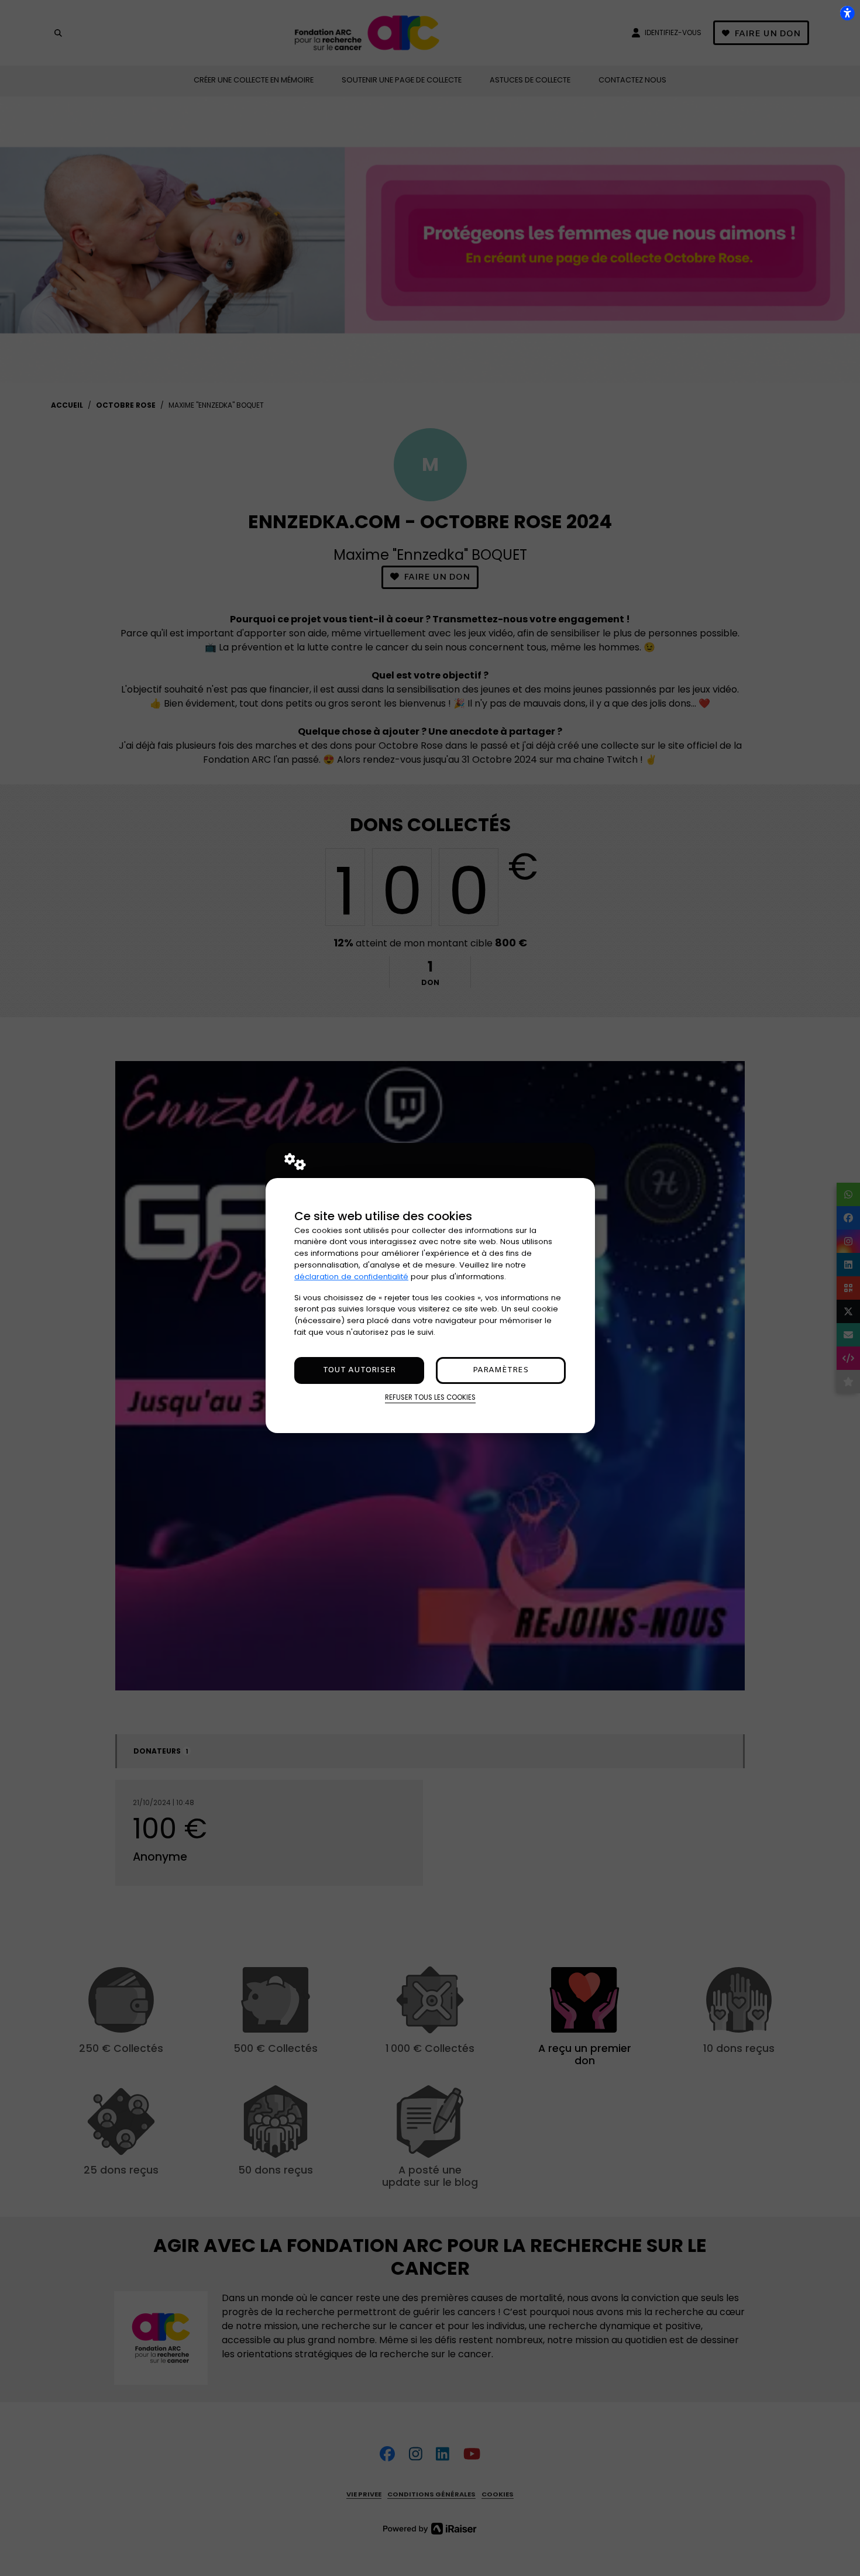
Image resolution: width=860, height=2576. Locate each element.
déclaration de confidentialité (351, 1277)
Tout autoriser (359, 1370)
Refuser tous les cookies (430, 1397)
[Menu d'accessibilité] (847, 13)
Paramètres (500, 1370)
